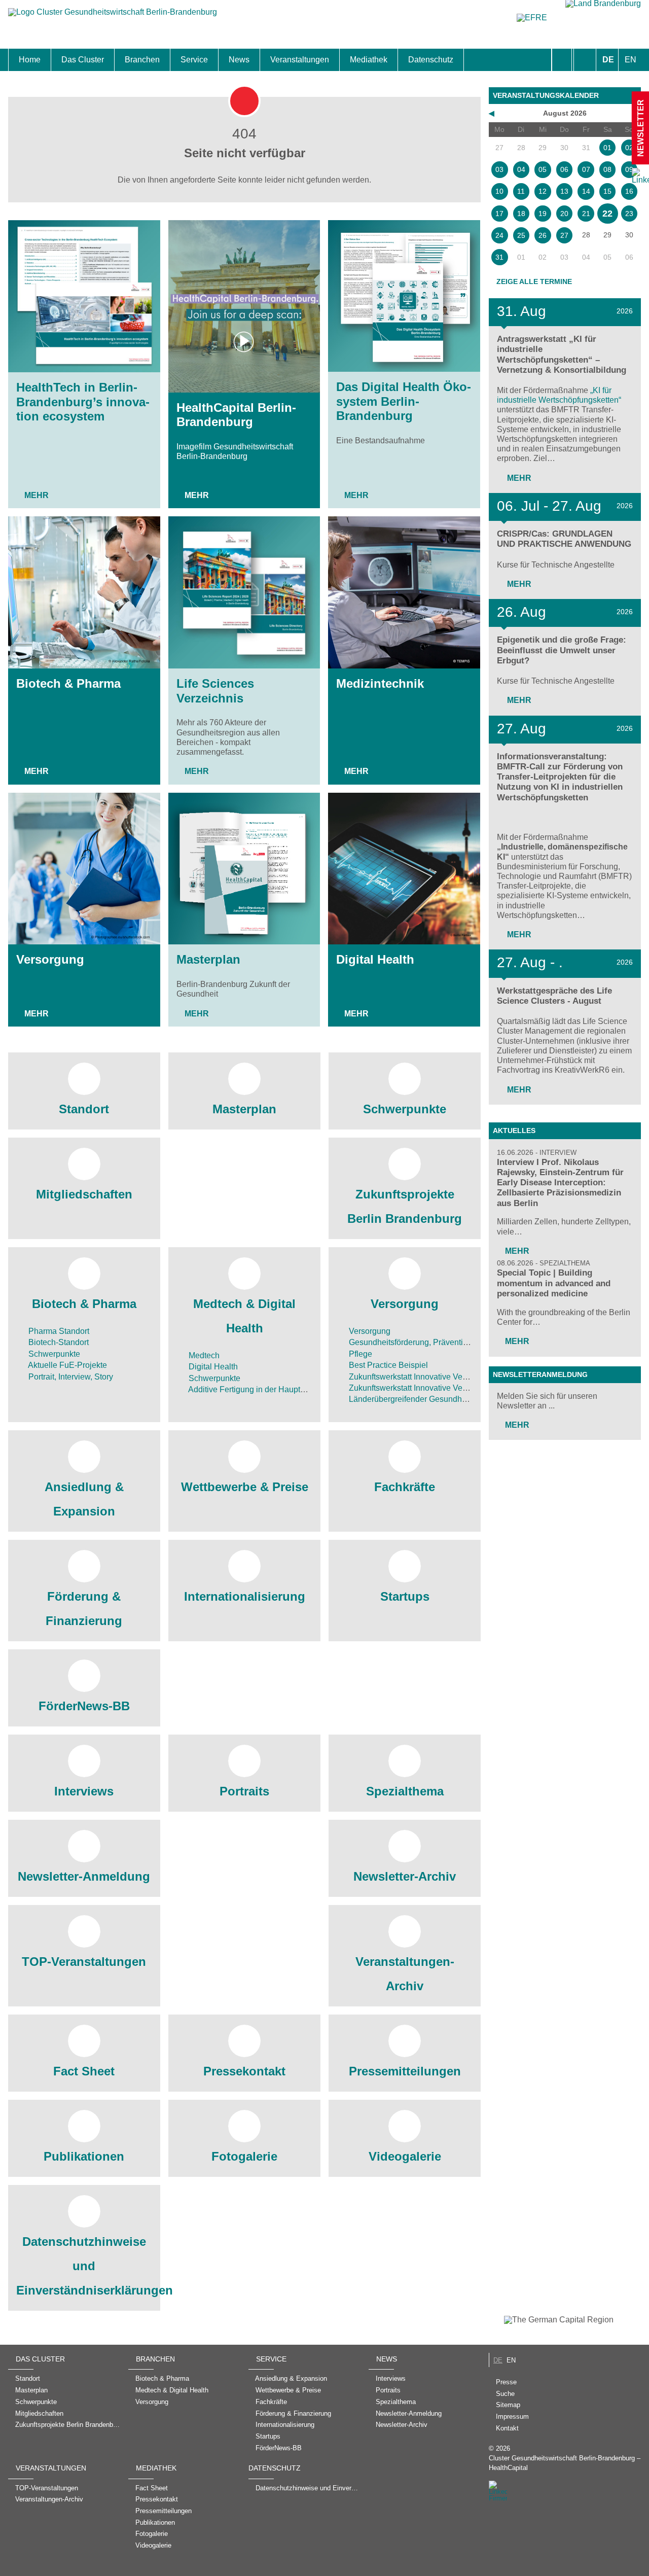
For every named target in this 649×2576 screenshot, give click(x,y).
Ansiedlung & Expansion (84, 1499)
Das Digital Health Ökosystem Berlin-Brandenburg (404, 401)
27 (564, 235)
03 (499, 169)
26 (543, 235)
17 (499, 214)
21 (586, 214)
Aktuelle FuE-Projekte (67, 1365)
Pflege (359, 1354)
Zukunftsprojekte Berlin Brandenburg (405, 1206)
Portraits (244, 1791)
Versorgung (50, 959)
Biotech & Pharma (68, 683)
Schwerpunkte (405, 1109)
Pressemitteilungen (405, 2071)
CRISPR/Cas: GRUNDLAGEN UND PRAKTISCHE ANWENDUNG (564, 539)
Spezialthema (405, 1791)
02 (629, 148)
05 (543, 169)
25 (521, 235)
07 (586, 169)
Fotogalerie (244, 2156)
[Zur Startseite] (113, 17)
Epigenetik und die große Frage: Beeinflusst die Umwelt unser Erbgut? (562, 650)
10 (499, 191)
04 (521, 169)
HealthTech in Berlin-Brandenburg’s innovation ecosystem (83, 402)
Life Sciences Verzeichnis (215, 691)
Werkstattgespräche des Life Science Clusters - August (554, 996)
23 (629, 214)
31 (499, 257)
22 (607, 214)
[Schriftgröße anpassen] (585, 60)
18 (521, 214)
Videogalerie (405, 2156)
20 (564, 214)
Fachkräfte (405, 1487)
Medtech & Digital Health (244, 1316)
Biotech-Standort (58, 1342)
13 (564, 191)
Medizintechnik (380, 683)
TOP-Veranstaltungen (84, 1962)
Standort (84, 1109)
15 (607, 191)
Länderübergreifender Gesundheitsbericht (423, 1399)
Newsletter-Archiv (405, 1876)
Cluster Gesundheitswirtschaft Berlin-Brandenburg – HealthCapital (565, 2463)
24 (499, 235)
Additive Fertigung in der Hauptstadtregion (263, 1389)
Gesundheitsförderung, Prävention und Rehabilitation (443, 1342)
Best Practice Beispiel (387, 1365)
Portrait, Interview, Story (70, 1377)
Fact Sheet (84, 2071)
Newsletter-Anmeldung (84, 1876)
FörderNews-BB (84, 1706)
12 (543, 191)
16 (629, 191)
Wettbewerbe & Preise (245, 1487)
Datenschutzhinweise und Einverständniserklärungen (84, 2266)
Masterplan (208, 959)
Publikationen (84, 2156)
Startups (405, 1596)
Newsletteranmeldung (540, 1374)
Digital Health (375, 959)
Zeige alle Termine (534, 281)
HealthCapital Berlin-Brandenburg (236, 415)
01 (607, 148)
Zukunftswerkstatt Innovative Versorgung (421, 1377)
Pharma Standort (58, 1331)
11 (521, 191)
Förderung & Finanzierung (84, 1609)
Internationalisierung (245, 1596)
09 (629, 169)
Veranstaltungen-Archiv (405, 1974)
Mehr (37, 495)
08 (607, 169)
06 (564, 169)
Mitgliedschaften (84, 1194)
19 (543, 214)
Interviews (84, 1791)
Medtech (203, 1355)
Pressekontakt (244, 2071)
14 (586, 191)
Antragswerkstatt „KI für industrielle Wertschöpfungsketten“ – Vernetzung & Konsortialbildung (562, 354)
